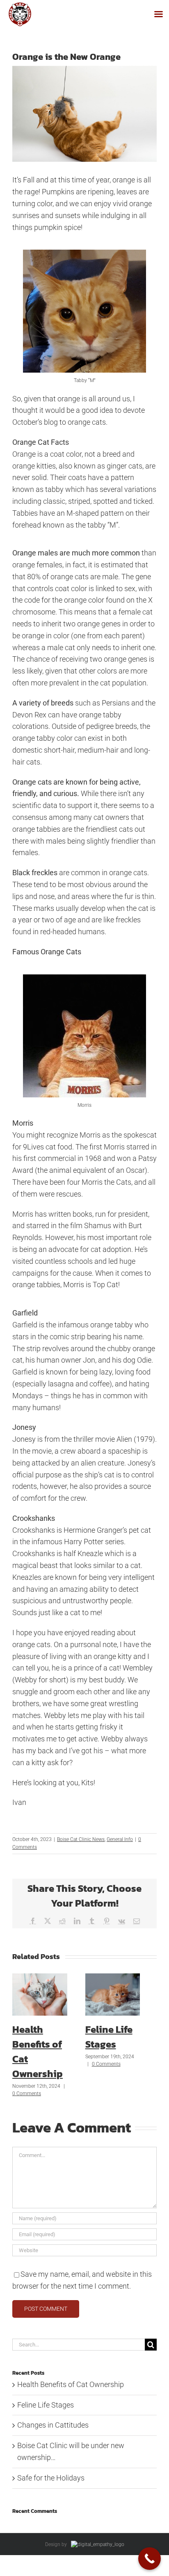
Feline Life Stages (109, 2037)
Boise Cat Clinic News (81, 1839)
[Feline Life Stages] (113, 1978)
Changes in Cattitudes (53, 2425)
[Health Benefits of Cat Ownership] (40, 1978)
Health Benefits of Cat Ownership (71, 2384)
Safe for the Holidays (51, 2478)
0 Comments (27, 2094)
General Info (120, 1839)
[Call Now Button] (150, 2559)
